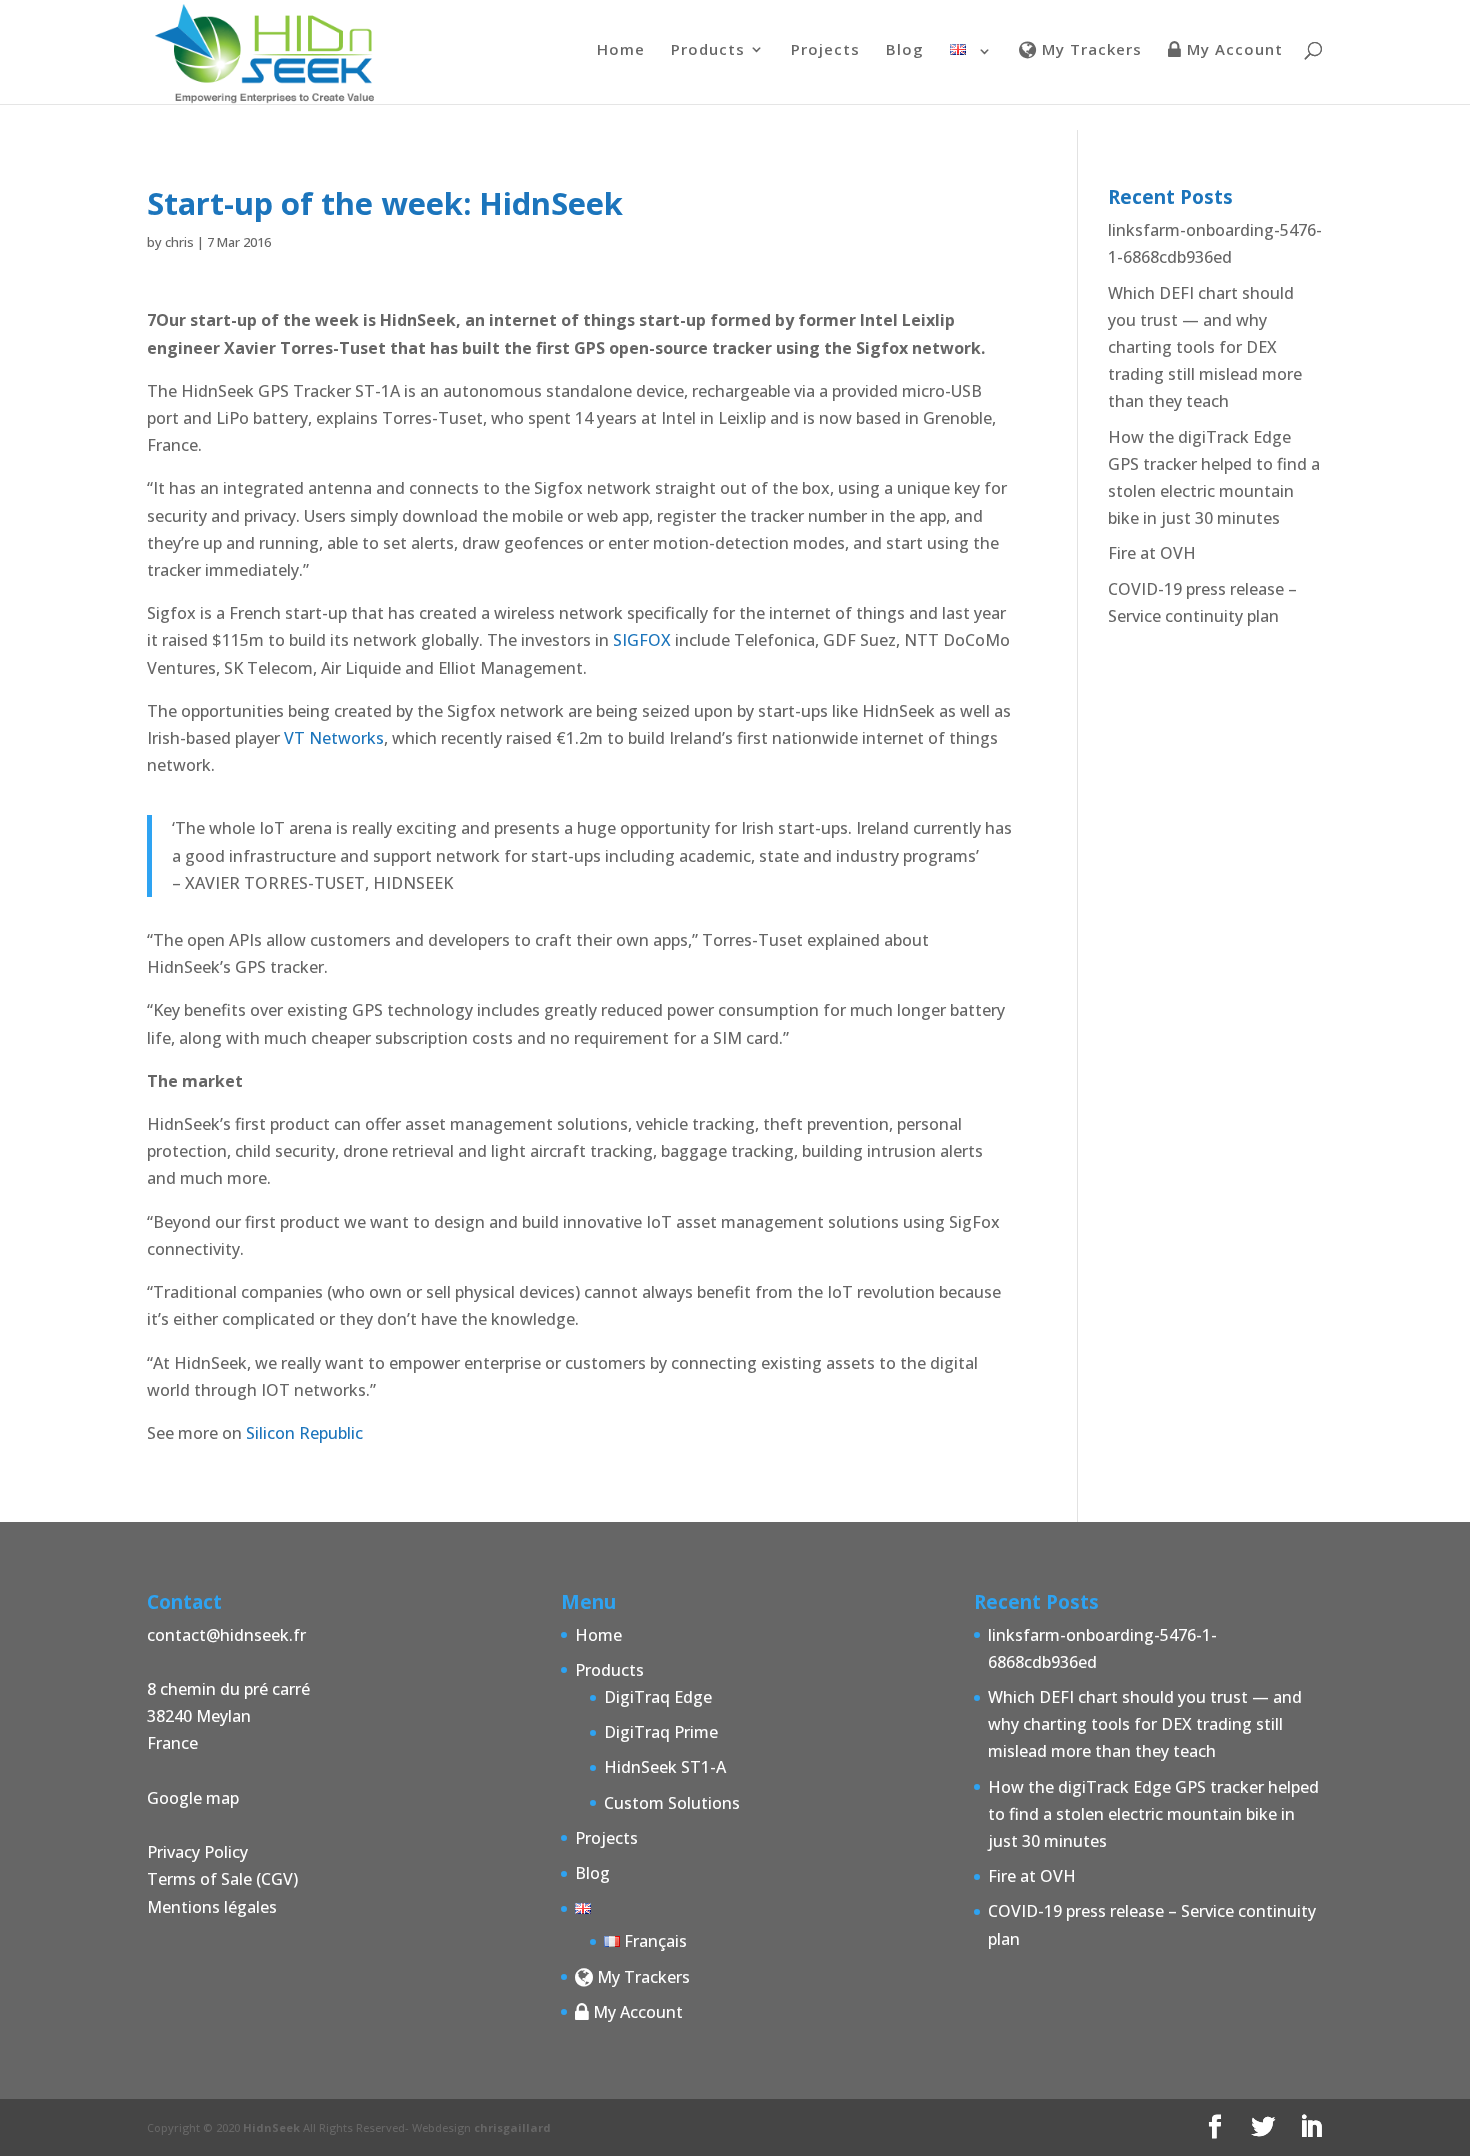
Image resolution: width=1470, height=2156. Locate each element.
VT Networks (334, 738)
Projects (825, 50)
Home (621, 50)
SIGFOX (642, 640)
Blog (905, 50)
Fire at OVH (1152, 553)
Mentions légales (212, 1907)
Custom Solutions (672, 1803)
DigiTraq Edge (658, 1697)
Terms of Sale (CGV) (222, 1879)
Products (708, 50)
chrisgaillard (512, 2127)
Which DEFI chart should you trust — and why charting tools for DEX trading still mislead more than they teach (1205, 347)
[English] (971, 74)
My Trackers (1089, 50)
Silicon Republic (304, 1433)
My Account (1232, 50)
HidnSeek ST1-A (665, 1767)
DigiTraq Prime (661, 1732)
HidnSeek (271, 2127)
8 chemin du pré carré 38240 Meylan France (228, 1716)
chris (179, 242)
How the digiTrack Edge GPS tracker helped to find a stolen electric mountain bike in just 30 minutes (1153, 1814)
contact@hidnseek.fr (226, 1635)
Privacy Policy (197, 1852)
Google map (193, 1798)
